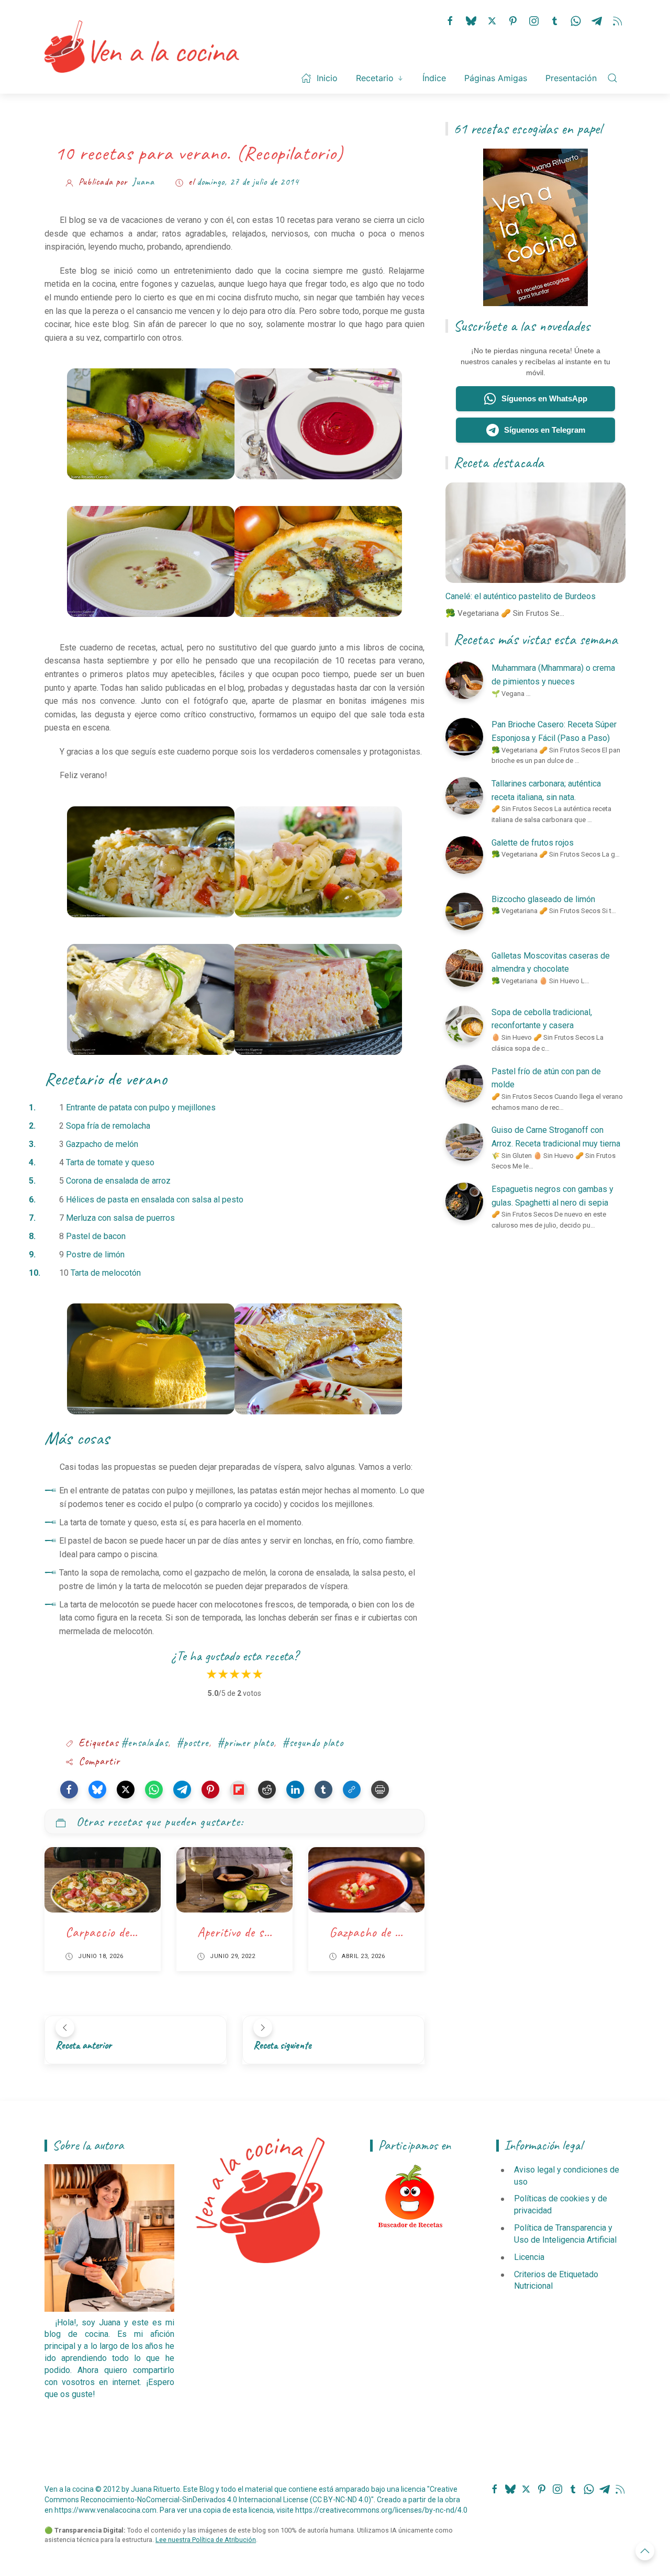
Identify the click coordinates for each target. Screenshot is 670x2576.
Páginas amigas (496, 78)
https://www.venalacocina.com (105, 2510)
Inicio (327, 78)
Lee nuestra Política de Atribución (206, 2540)
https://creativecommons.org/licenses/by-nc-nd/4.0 (381, 2510)
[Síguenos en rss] (618, 20)
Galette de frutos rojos (533, 843)
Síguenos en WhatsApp (544, 398)
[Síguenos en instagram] (534, 20)
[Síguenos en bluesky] (471, 20)
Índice (434, 78)
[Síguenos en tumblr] (555, 20)
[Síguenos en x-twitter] (492, 20)
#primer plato (245, 1743)
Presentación (571, 78)
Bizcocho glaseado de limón (543, 899)
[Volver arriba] (645, 2551)
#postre (193, 1743)
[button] (69, 1790)
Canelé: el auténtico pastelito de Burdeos (521, 596)
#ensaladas (144, 1743)
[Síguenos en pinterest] (513, 20)
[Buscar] (612, 78)
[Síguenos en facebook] (450, 20)
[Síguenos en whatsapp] (576, 20)
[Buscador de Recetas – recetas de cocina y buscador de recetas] (410, 2197)
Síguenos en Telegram (545, 430)
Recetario (375, 78)
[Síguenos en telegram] (597, 20)
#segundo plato (313, 1743)
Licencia (529, 2257)
